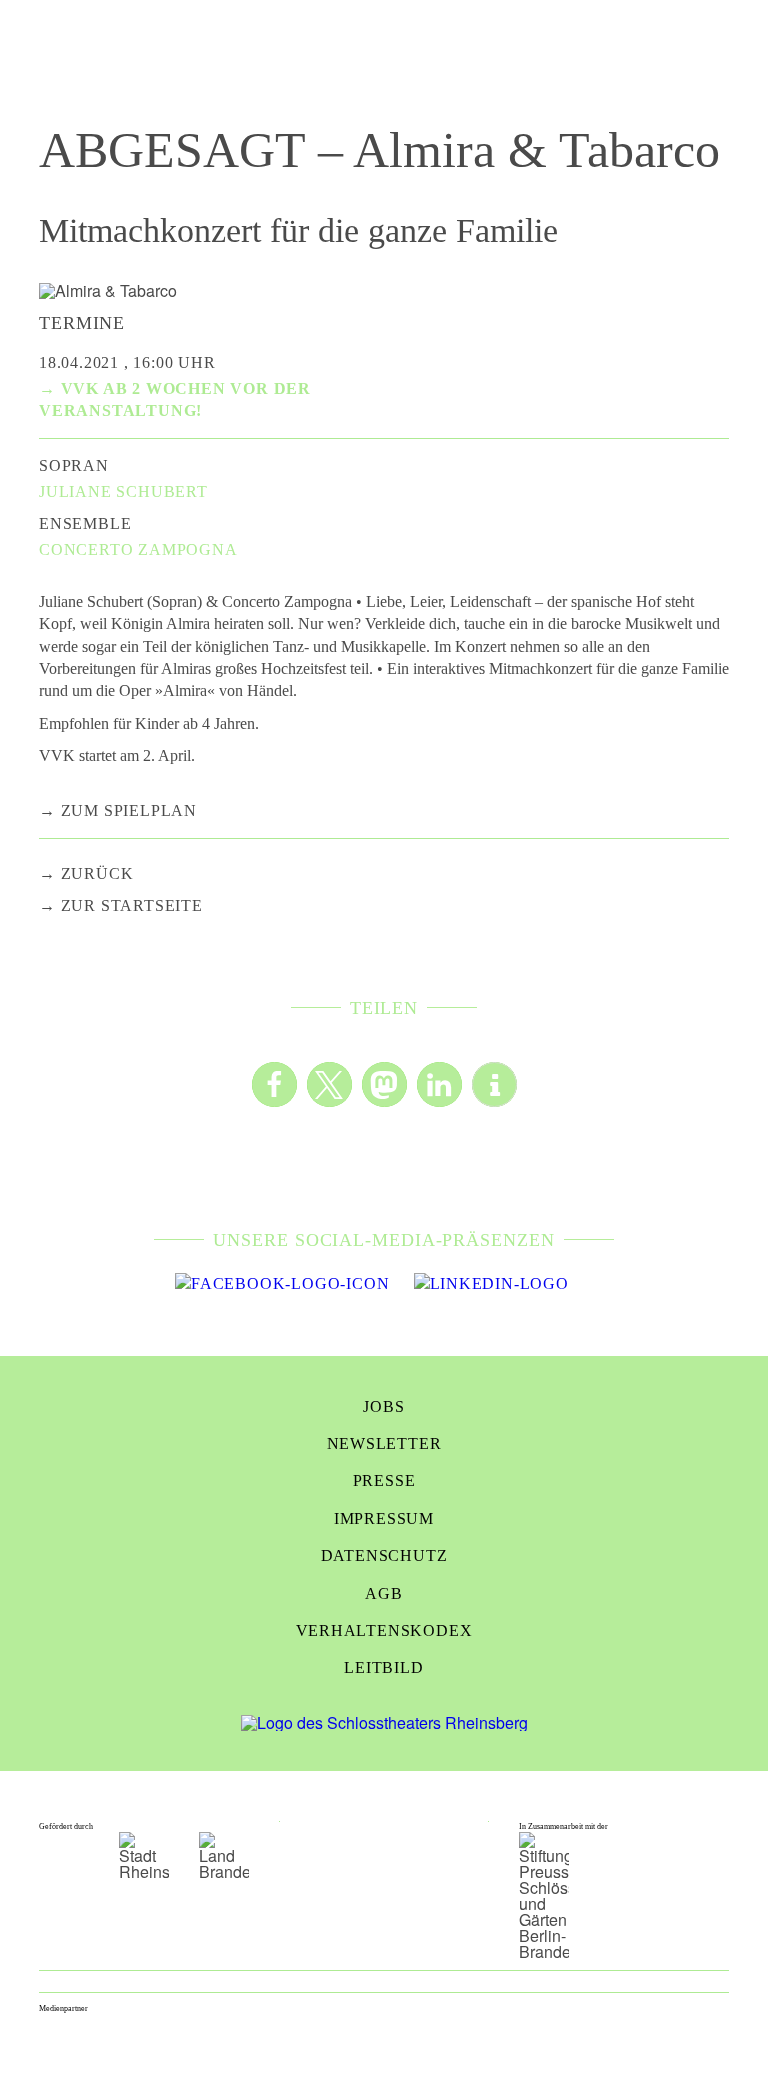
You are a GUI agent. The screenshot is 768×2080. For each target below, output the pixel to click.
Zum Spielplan (129, 810)
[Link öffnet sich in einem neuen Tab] (282, 1284)
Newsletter (384, 1443)
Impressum (384, 1518)
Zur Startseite (132, 905)
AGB (383, 1593)
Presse (384, 1480)
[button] (274, 1084)
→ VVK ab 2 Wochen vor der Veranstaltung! (175, 399)
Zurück (97, 873)
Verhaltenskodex (384, 1630)
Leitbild (383, 1667)
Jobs (383, 1406)
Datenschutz (384, 1555)
